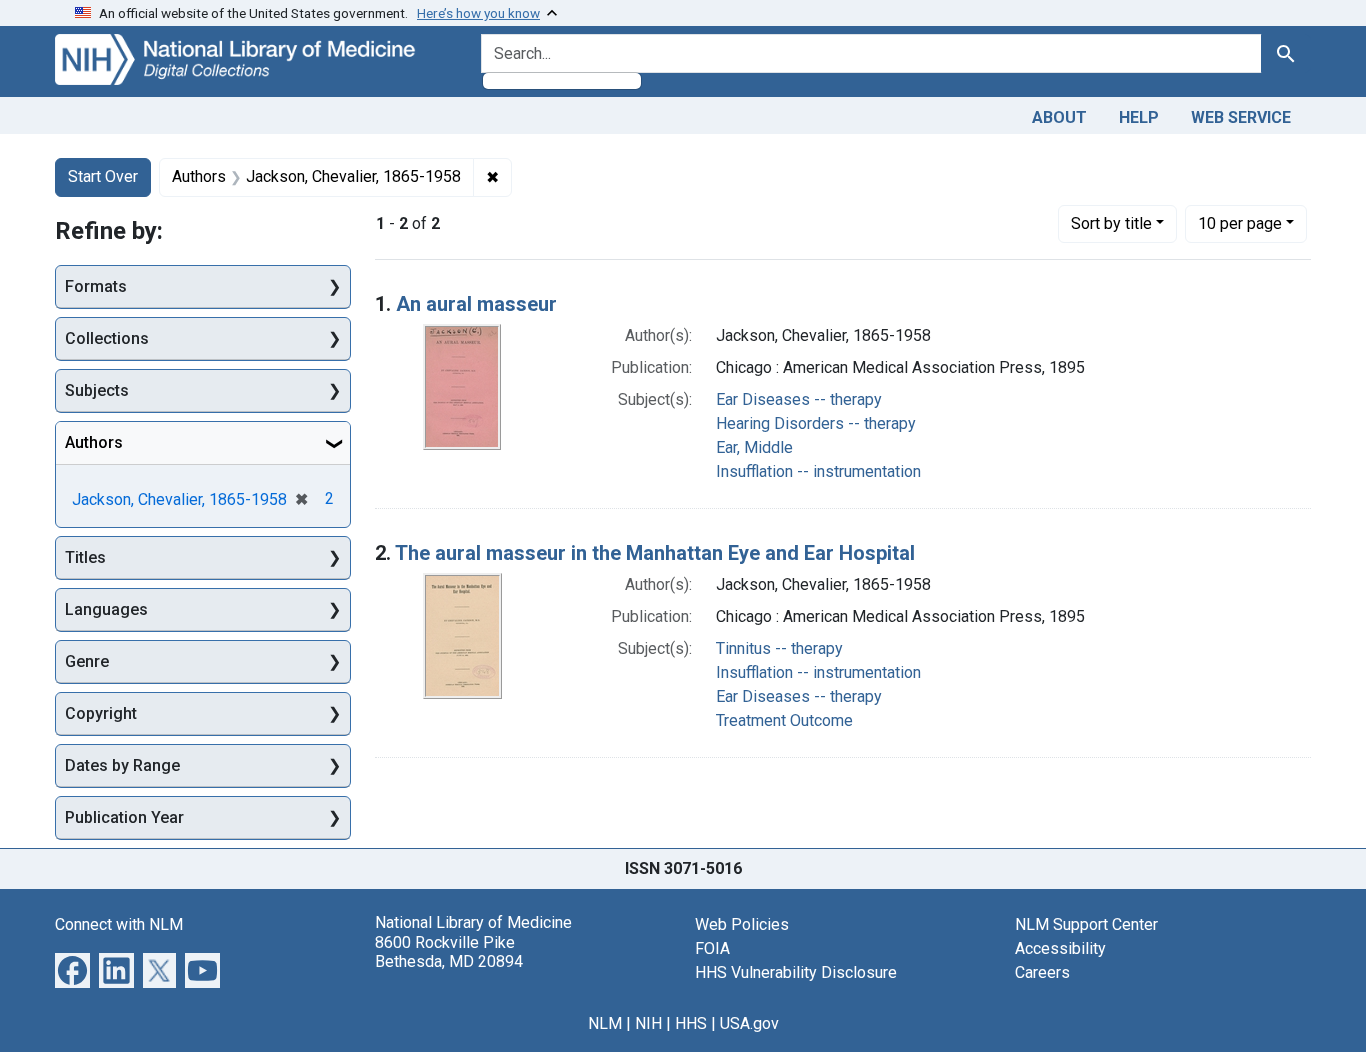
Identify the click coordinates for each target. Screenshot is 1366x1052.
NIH (648, 1023)
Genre (87, 661)
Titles (85, 557)
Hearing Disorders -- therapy (816, 423)
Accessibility (1060, 948)
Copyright (101, 713)
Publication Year (124, 817)
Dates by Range (122, 765)
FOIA (712, 948)
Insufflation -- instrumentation (818, 471)
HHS (691, 1023)
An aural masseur (476, 304)
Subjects (97, 390)
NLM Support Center (1086, 924)
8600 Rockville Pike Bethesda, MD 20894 (449, 952)
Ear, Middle (754, 447)
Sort (1111, 223)
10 (1240, 223)
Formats (96, 286)
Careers (1042, 972)
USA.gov (749, 1023)
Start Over (103, 176)
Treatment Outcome (784, 720)
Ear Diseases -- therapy (799, 399)
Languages (106, 609)
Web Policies (742, 924)
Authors (94, 442)
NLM (605, 1023)
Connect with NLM (119, 924)
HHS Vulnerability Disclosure (796, 972)
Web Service (1241, 117)
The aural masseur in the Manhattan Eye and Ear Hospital (655, 553)
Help (1139, 117)
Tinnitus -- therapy (779, 648)
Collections (107, 338)
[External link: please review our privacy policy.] (72, 969)
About (1059, 117)
